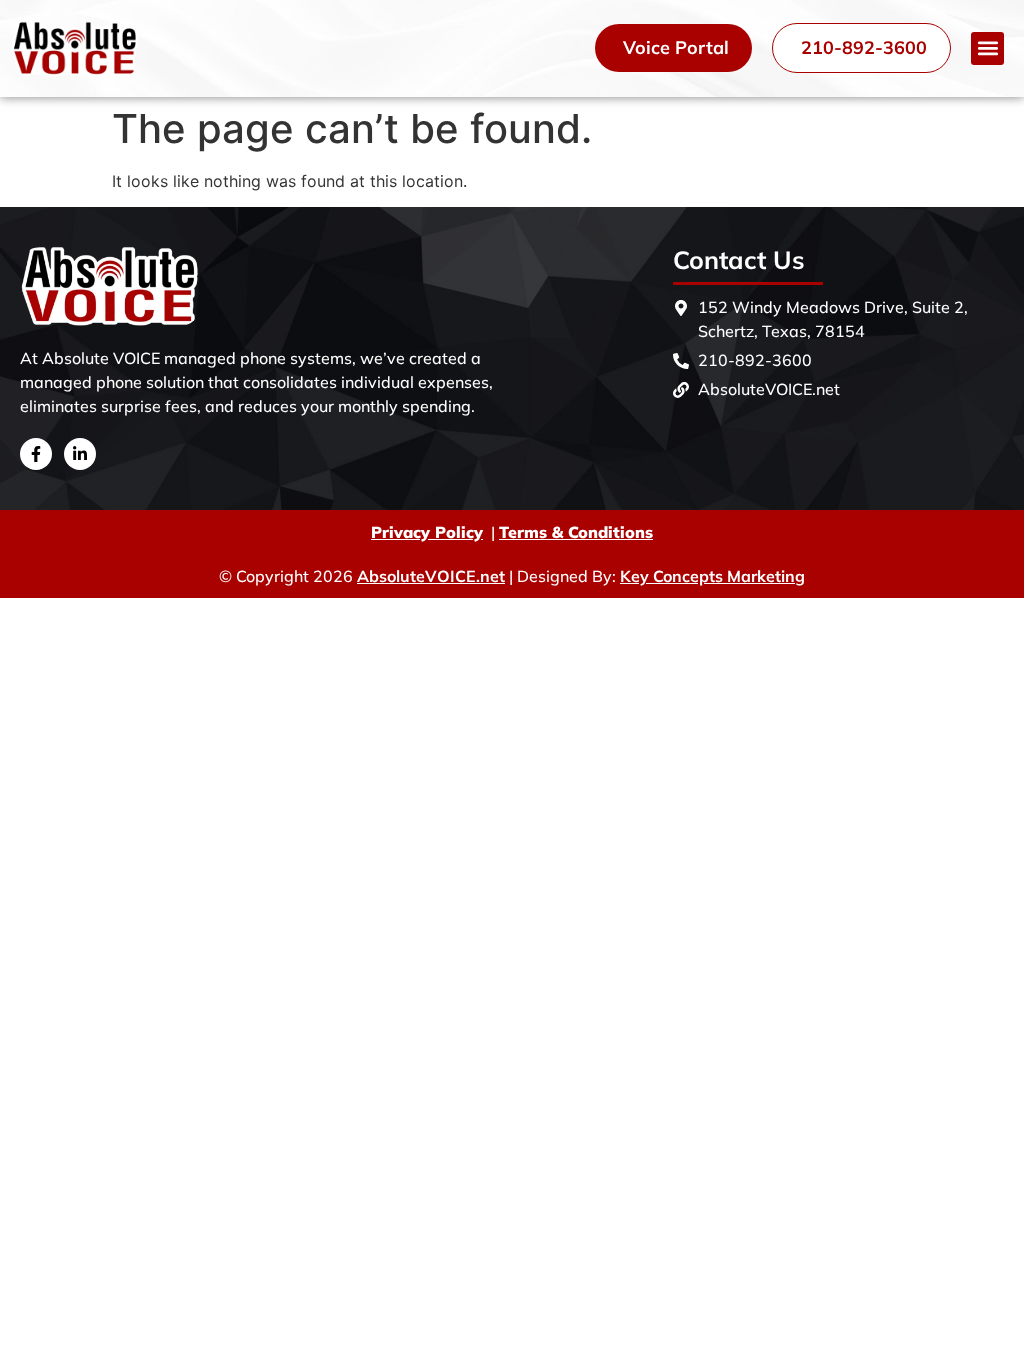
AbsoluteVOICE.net (431, 576)
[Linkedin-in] (80, 454)
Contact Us (739, 259)
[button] (987, 48)
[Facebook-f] (36, 454)
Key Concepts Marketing (712, 576)
